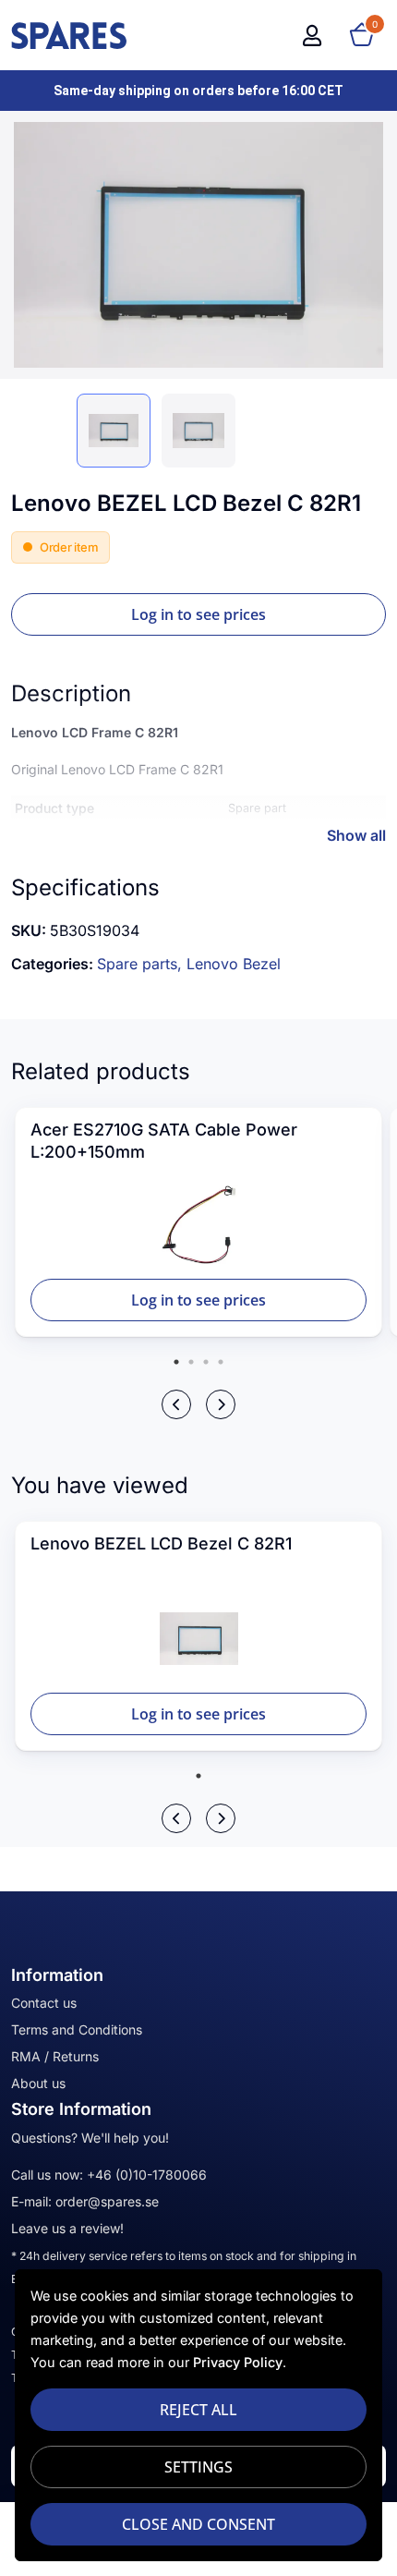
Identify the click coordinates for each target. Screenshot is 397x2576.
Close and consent (198, 2524)
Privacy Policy (238, 2362)
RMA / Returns (55, 2056)
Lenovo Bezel (234, 964)
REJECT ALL (198, 2410)
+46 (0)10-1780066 (147, 2175)
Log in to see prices (198, 614)
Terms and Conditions (77, 2029)
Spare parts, (142, 964)
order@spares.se (107, 2201)
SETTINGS (198, 2467)
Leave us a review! (67, 2228)
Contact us (44, 2003)
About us (38, 2083)
